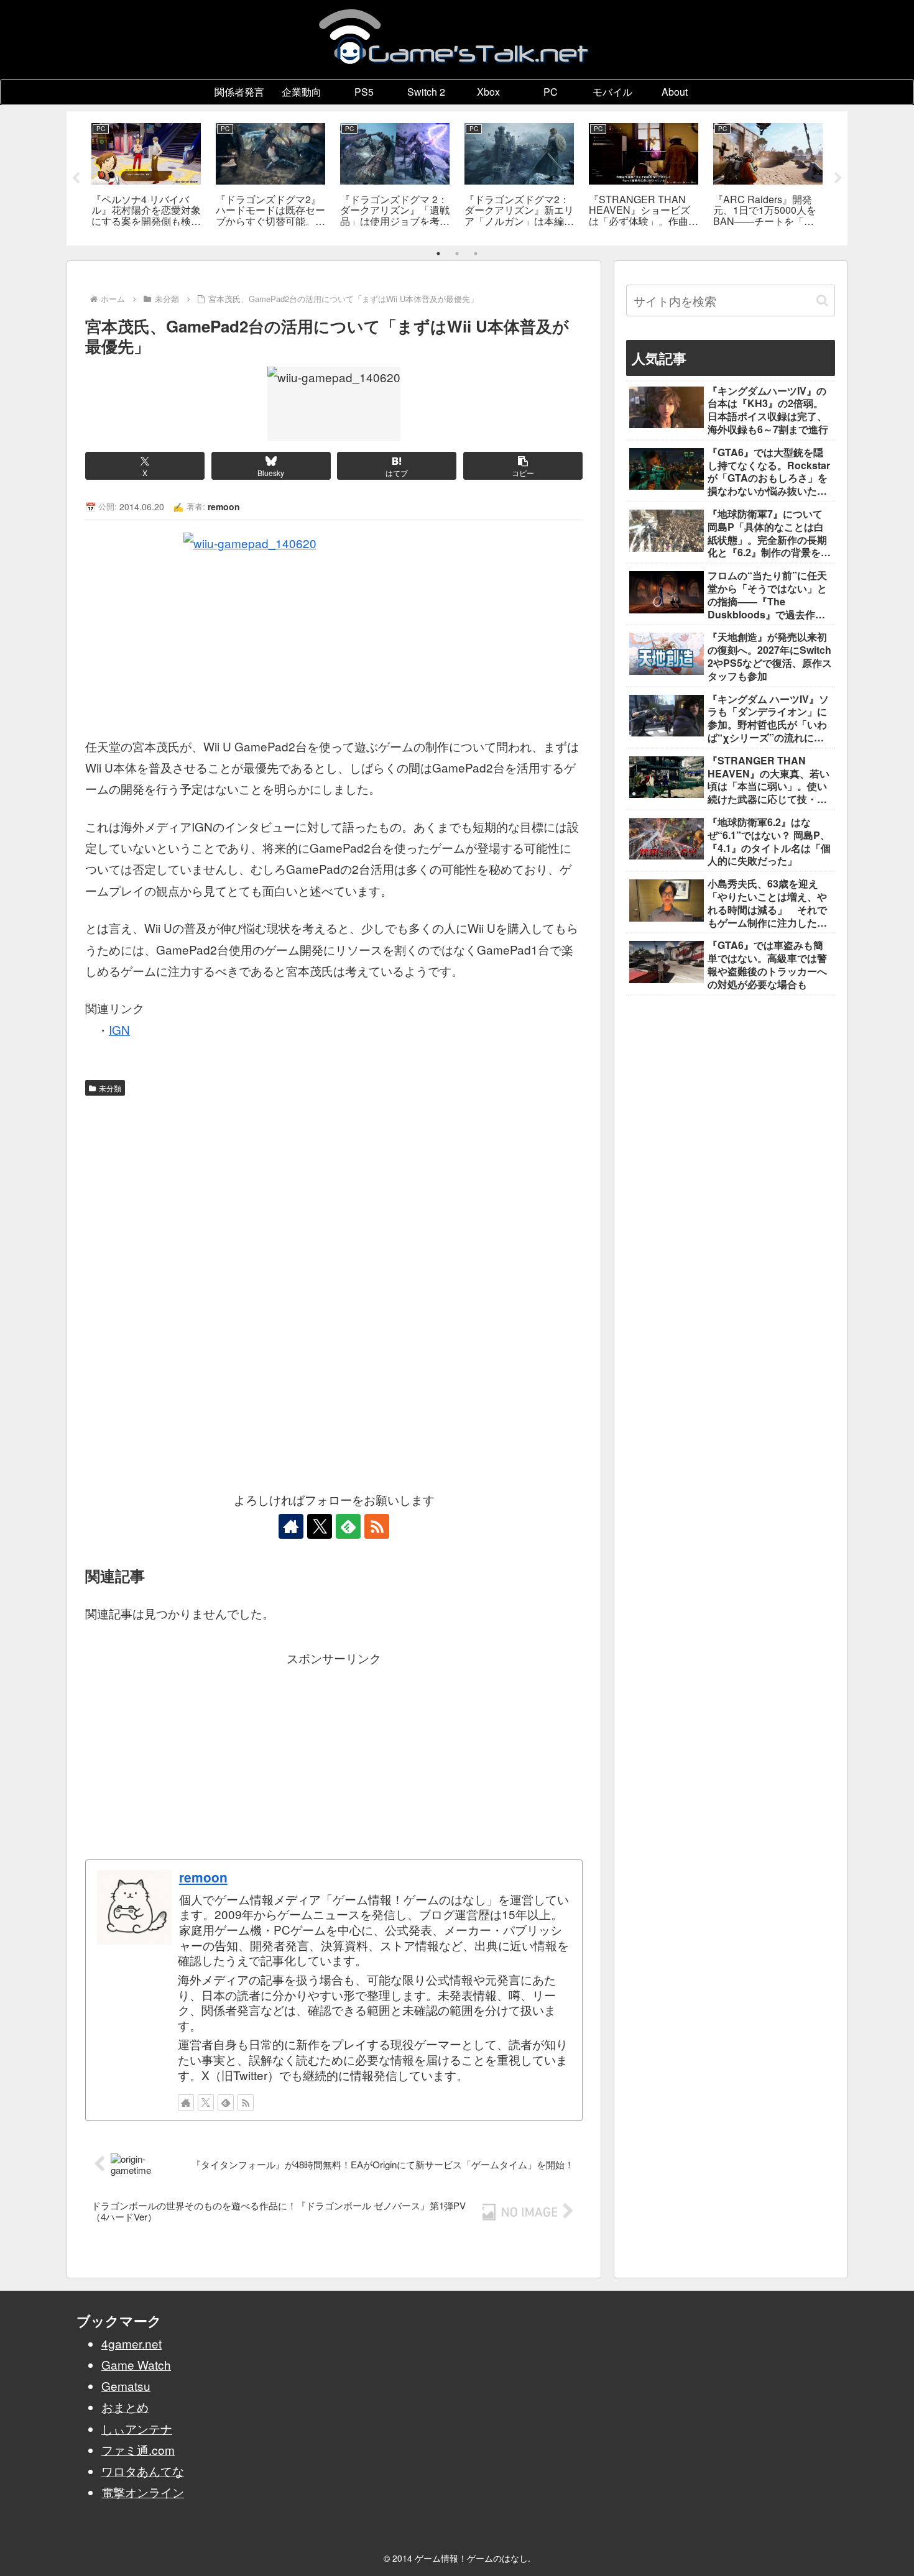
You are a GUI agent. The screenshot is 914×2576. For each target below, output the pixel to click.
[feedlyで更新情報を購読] (348, 1526)
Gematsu (126, 2386)
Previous (76, 178)
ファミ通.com (138, 2450)
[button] (523, 466)
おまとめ (125, 2407)
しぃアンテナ (137, 2428)
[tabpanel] (146, 176)
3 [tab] (476, 254)
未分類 (110, 1088)
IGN (119, 1029)
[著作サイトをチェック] (291, 1526)
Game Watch (136, 2364)
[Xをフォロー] (320, 1526)
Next (838, 178)
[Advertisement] (334, 1195)
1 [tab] (438, 254)
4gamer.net (132, 2343)
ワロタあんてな (143, 2471)
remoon (203, 1877)
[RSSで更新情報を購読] (377, 1526)
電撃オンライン (143, 2492)
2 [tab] (457, 254)
